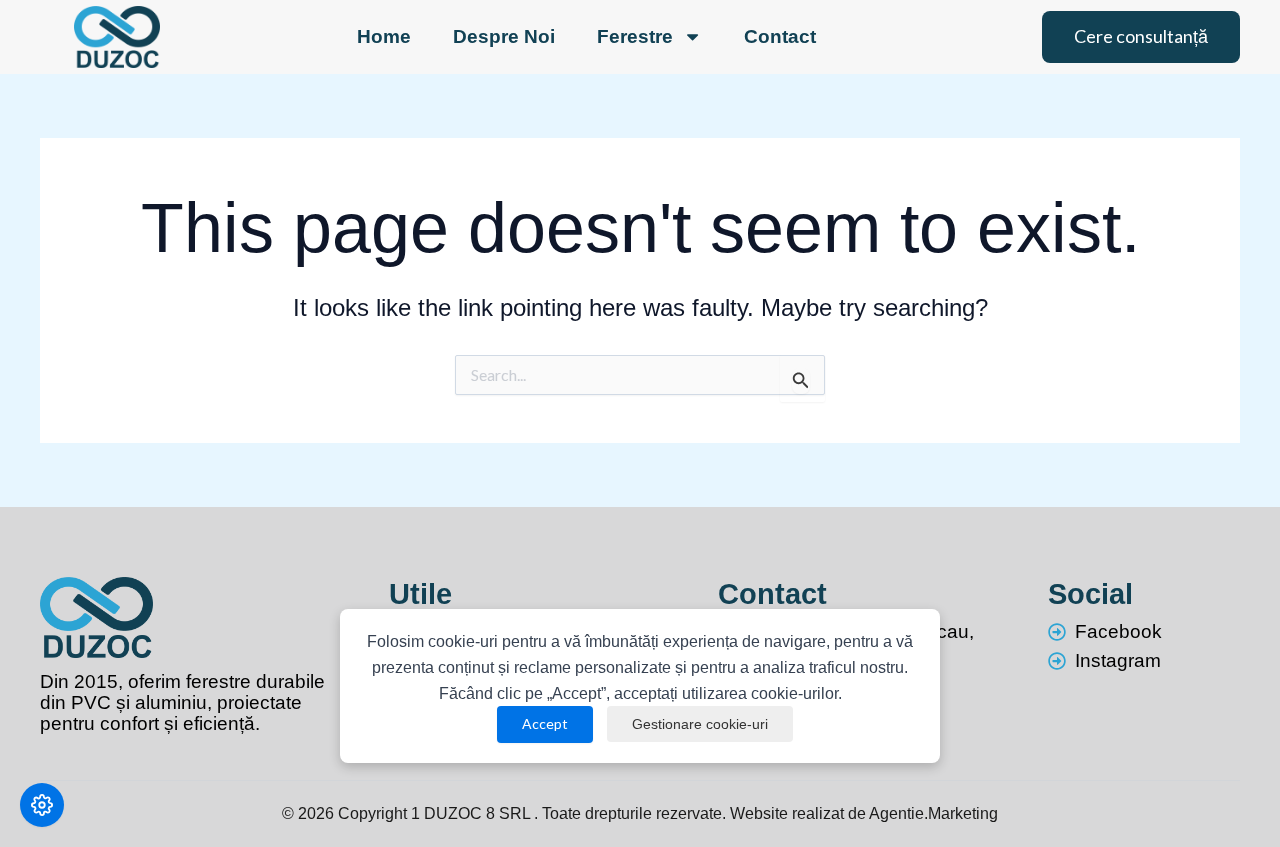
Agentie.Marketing (933, 813)
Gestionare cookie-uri (700, 724)
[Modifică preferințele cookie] (42, 805)
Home (384, 36)
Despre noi (504, 36)
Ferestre (635, 36)
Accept (545, 723)
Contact (780, 36)
